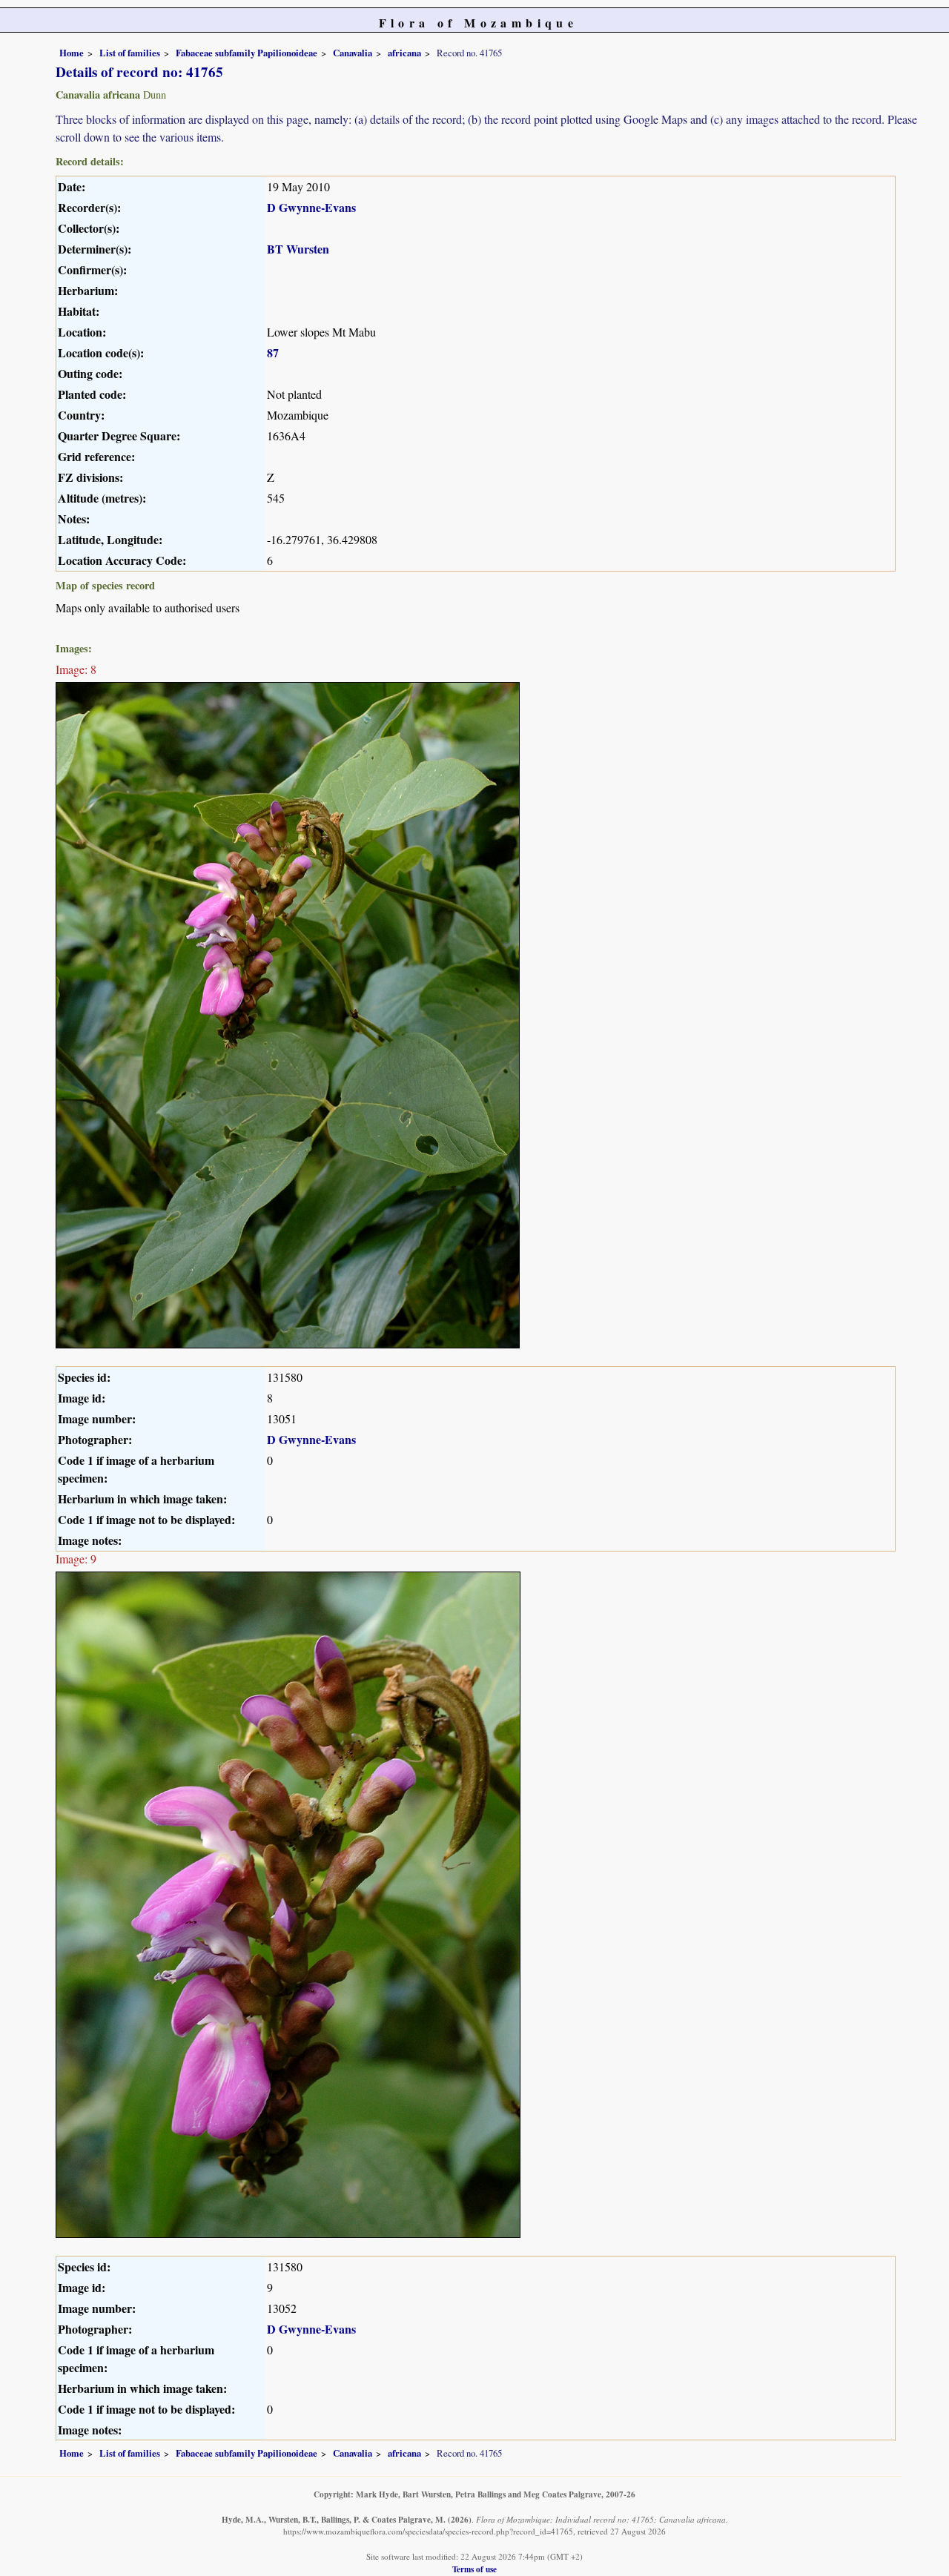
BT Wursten (298, 249)
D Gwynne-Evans (311, 207)
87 (273, 352)
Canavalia (353, 53)
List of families (130, 53)
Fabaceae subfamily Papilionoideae (247, 53)
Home (72, 53)
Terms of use (474, 2569)
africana (404, 53)
